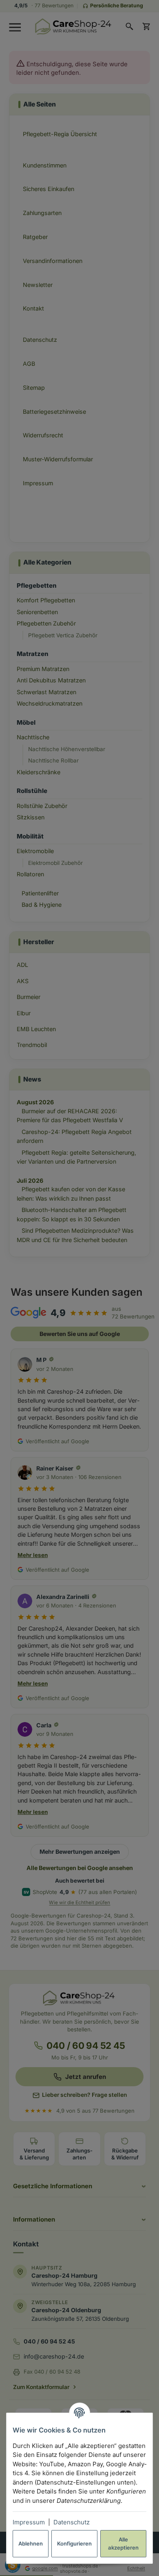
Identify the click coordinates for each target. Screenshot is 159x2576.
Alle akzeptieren (123, 2543)
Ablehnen (31, 2543)
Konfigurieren (74, 2543)
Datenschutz (72, 2522)
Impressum (29, 2522)
